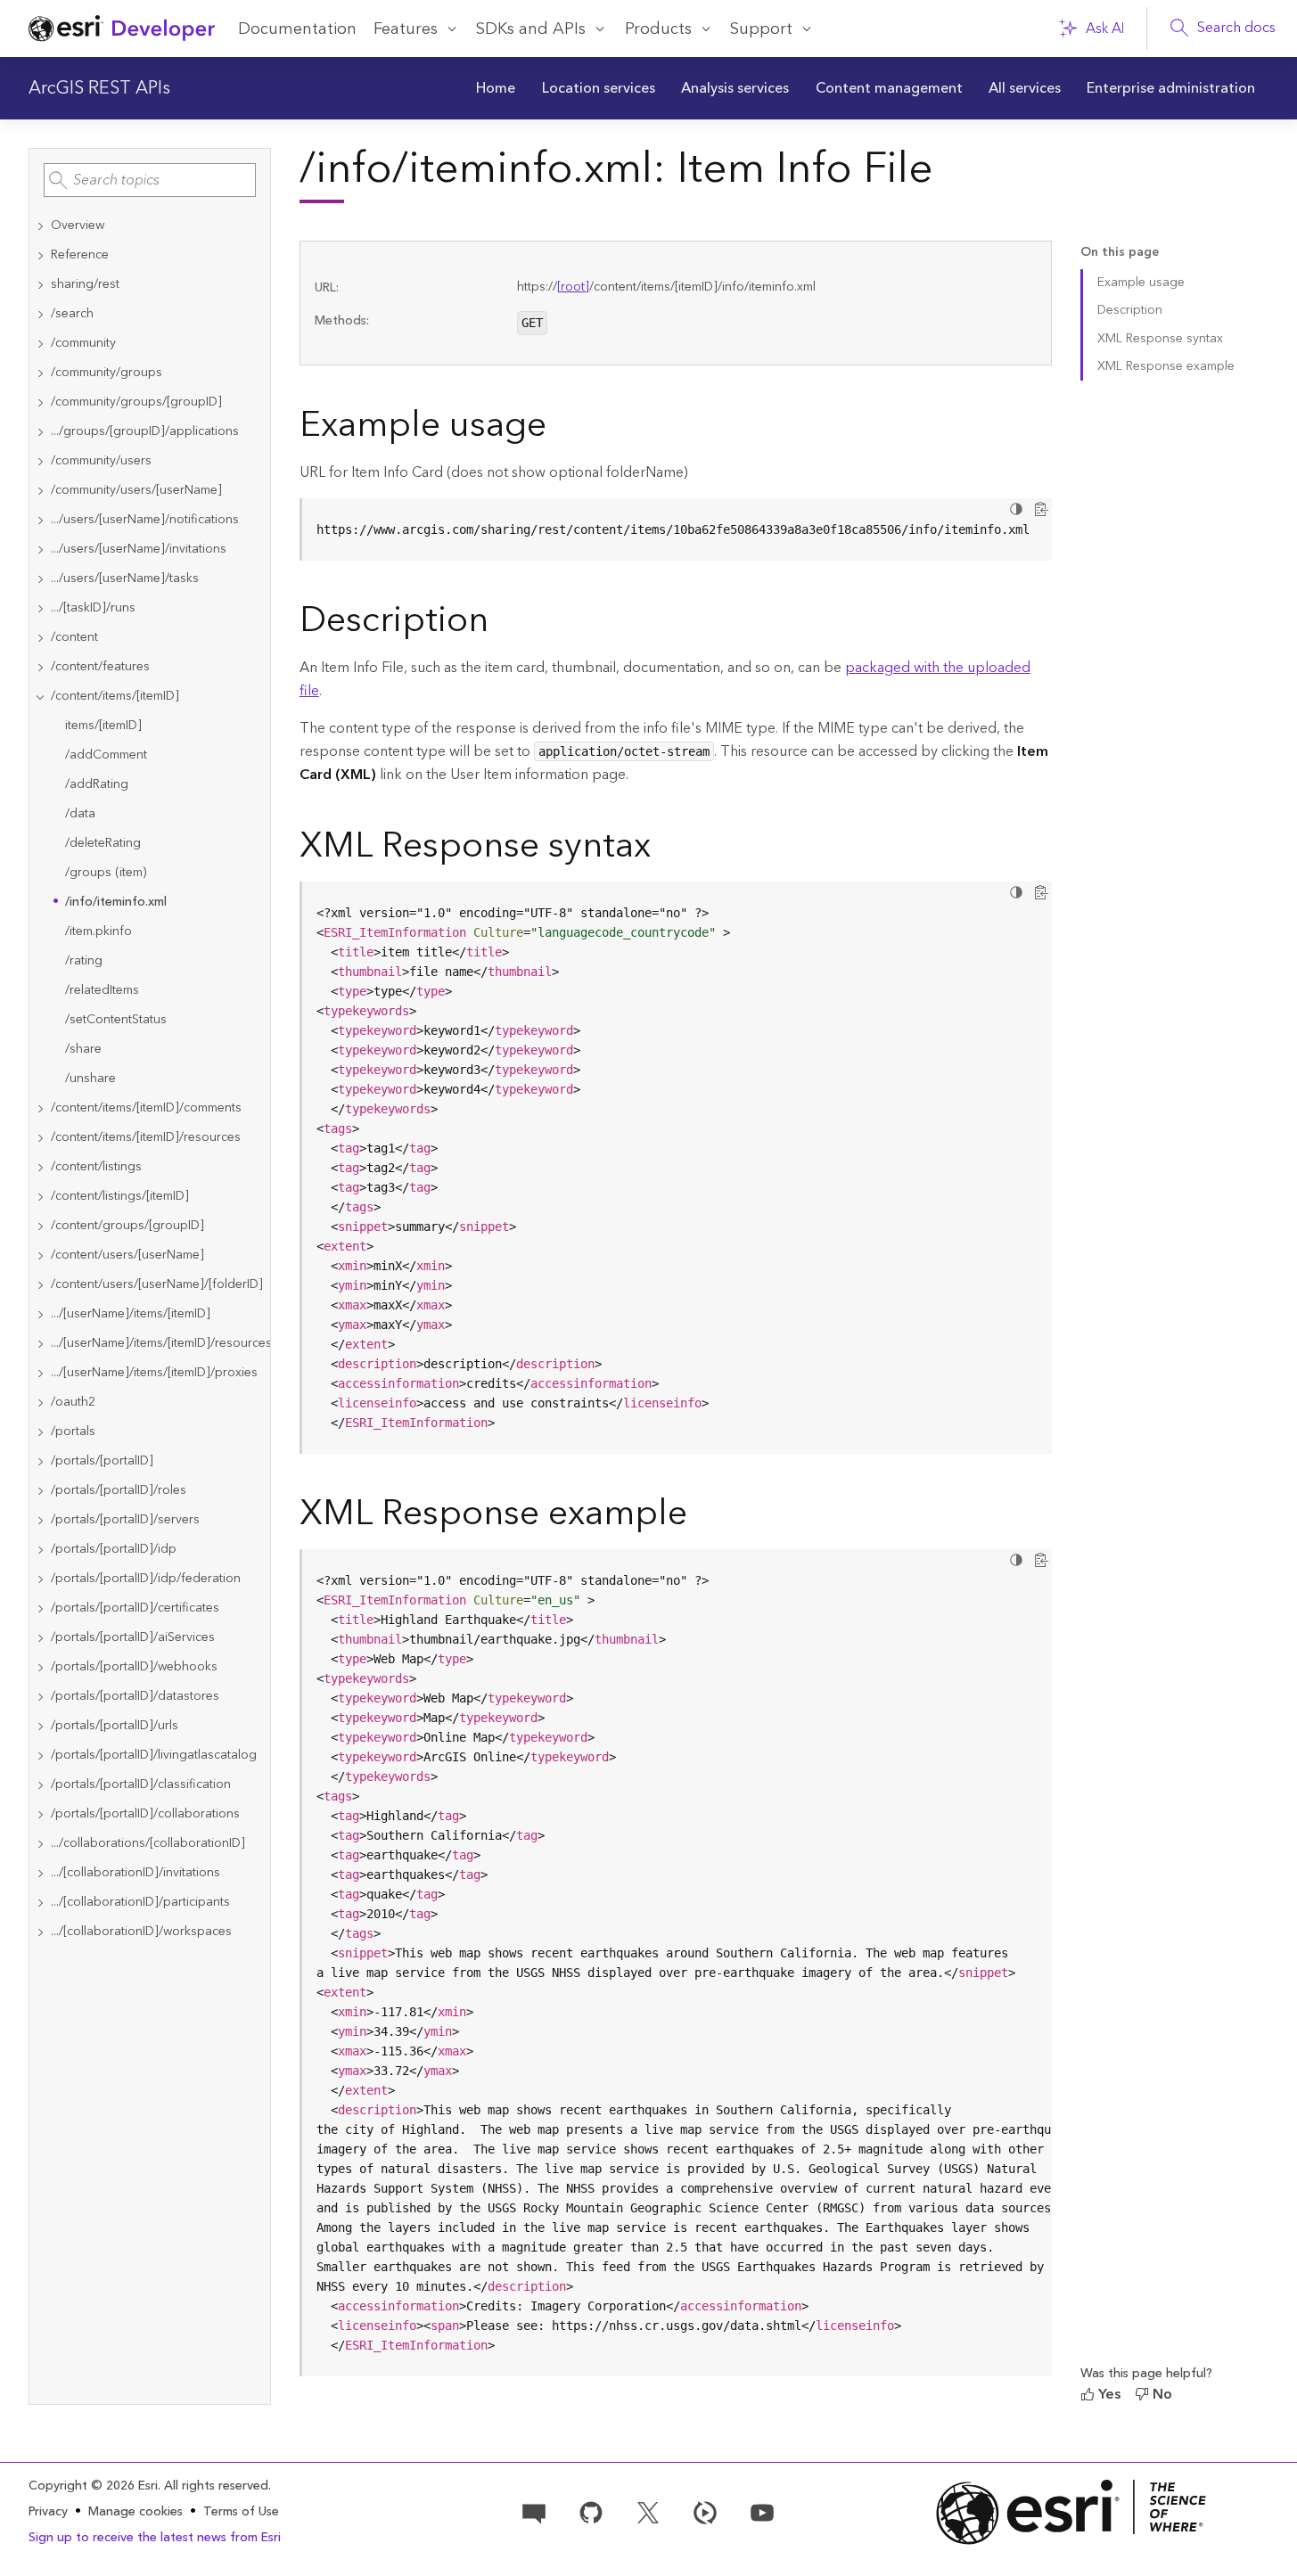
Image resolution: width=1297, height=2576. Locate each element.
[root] (573, 287)
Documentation (297, 29)
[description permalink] (503, 624)
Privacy (48, 2512)
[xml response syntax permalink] (665, 849)
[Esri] (1071, 2512)
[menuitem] (496, 88)
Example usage (1141, 283)
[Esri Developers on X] (648, 2511)
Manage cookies (135, 2512)
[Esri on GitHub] (591, 2511)
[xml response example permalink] (702, 1517)
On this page (1120, 253)
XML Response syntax (1160, 339)
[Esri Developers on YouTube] (762, 2511)
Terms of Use (241, 2512)
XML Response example (1166, 366)
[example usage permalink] (561, 429)
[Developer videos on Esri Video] (705, 2511)
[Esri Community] (534, 2511)
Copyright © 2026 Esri (93, 2486)
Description (1130, 310)
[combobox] (150, 180)
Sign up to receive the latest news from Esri (155, 2538)
